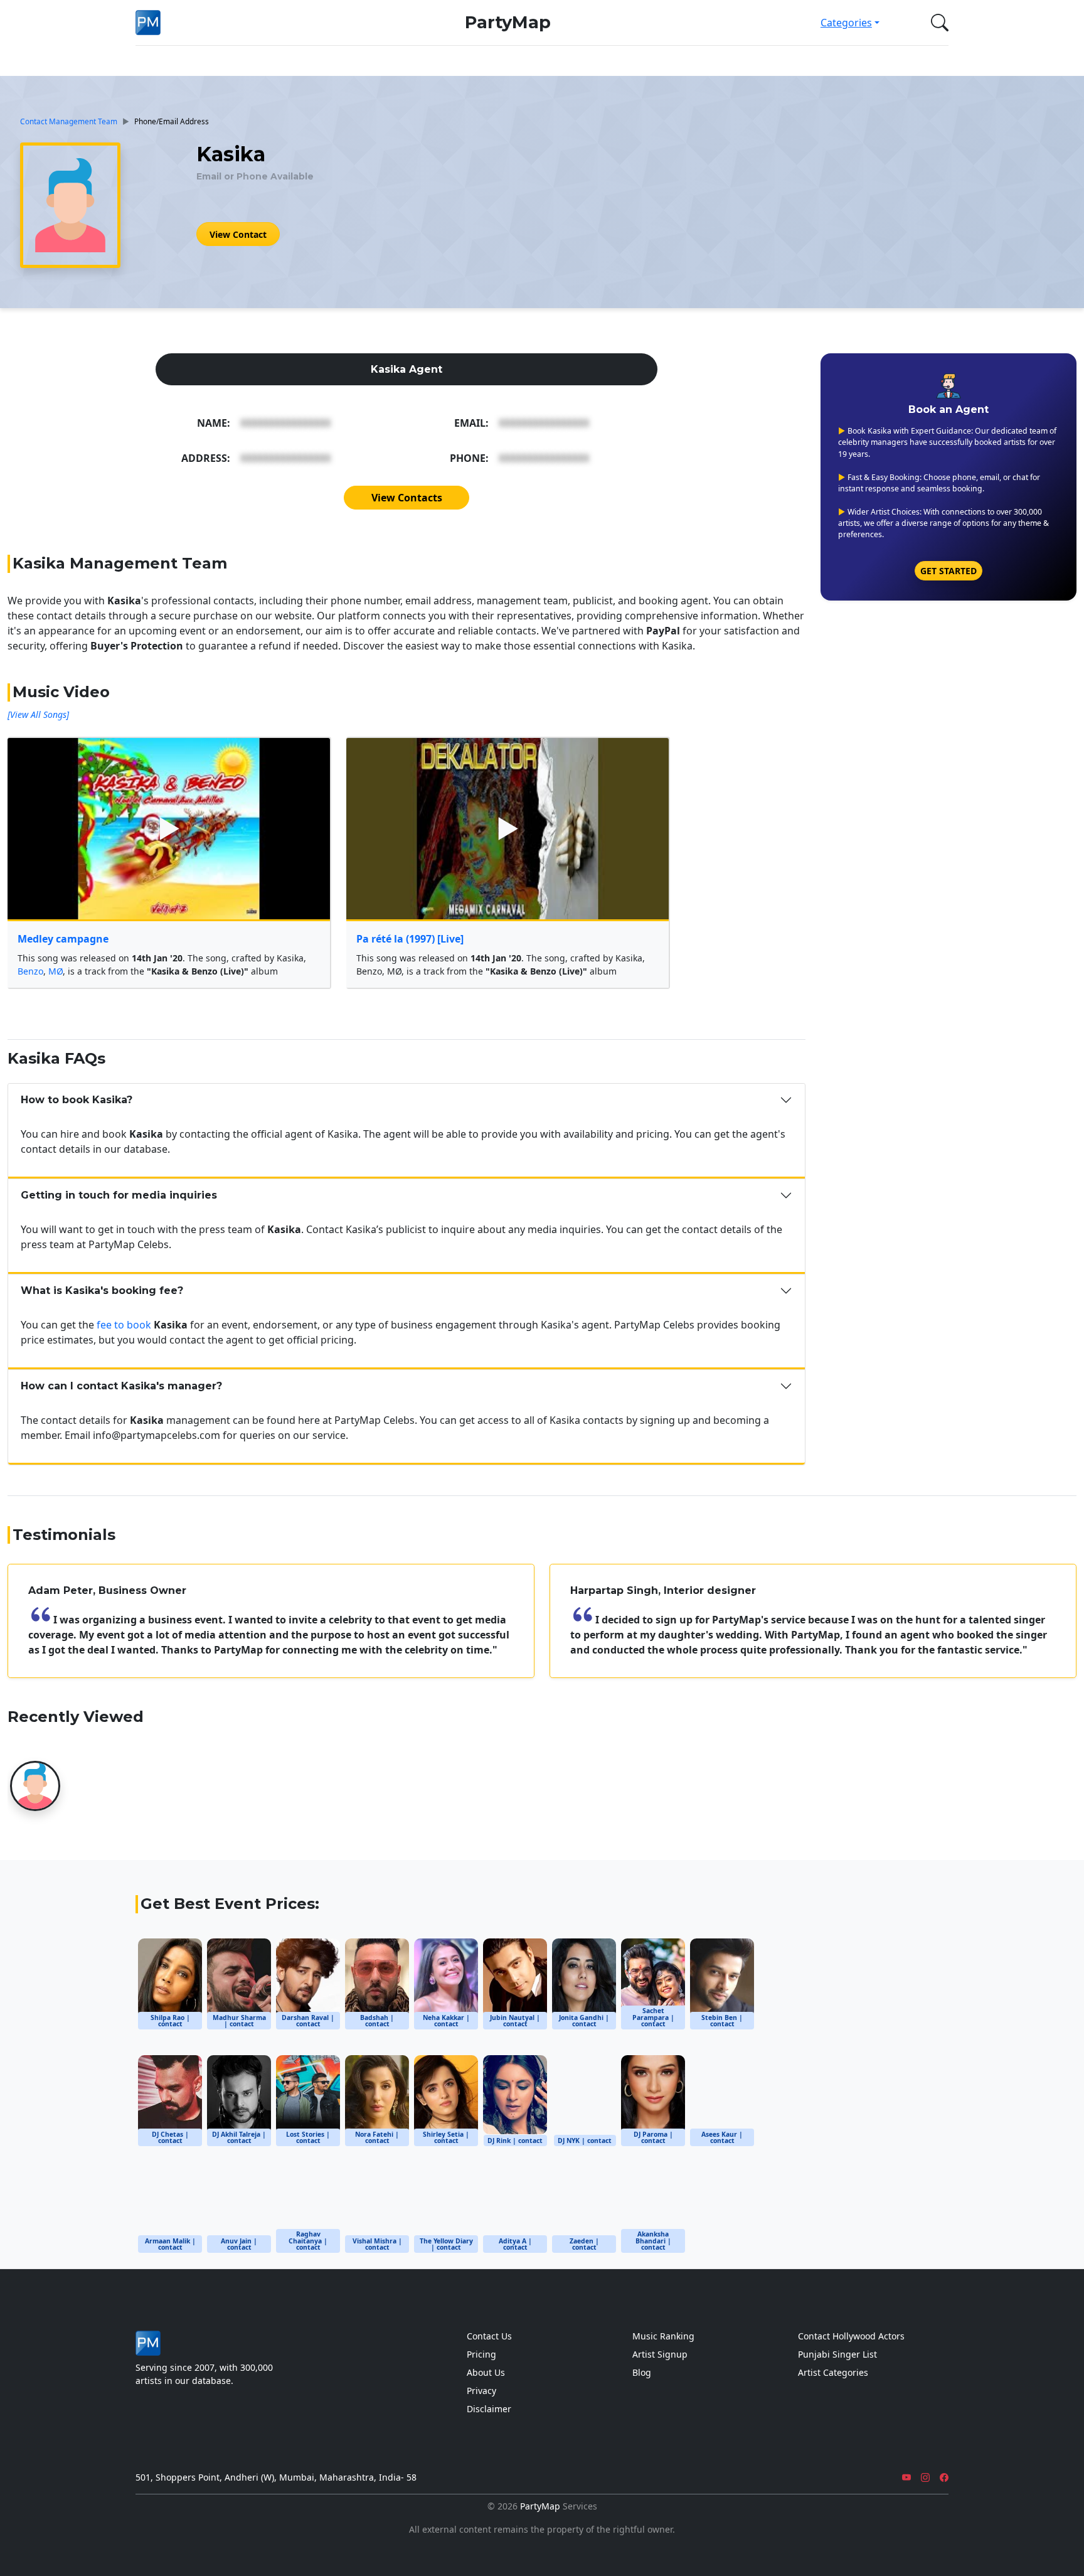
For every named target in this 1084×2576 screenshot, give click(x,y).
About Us (486, 2372)
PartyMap (508, 22)
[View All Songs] (38, 714)
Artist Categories (833, 2372)
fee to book (124, 1325)
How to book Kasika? (77, 1100)
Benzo (30, 971)
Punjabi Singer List (837, 2354)
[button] (937, 23)
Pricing (481, 2354)
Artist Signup (660, 2354)
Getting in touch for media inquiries (119, 1195)
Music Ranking (663, 2336)
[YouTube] (906, 2477)
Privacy (481, 2391)
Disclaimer (489, 2409)
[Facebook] (944, 2477)
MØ (56, 971)
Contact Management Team (69, 121)
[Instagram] (925, 2477)
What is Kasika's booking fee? (102, 1291)
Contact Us (489, 2336)
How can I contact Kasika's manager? (121, 1386)
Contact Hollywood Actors (851, 2336)
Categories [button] (846, 23)
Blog (642, 2372)
